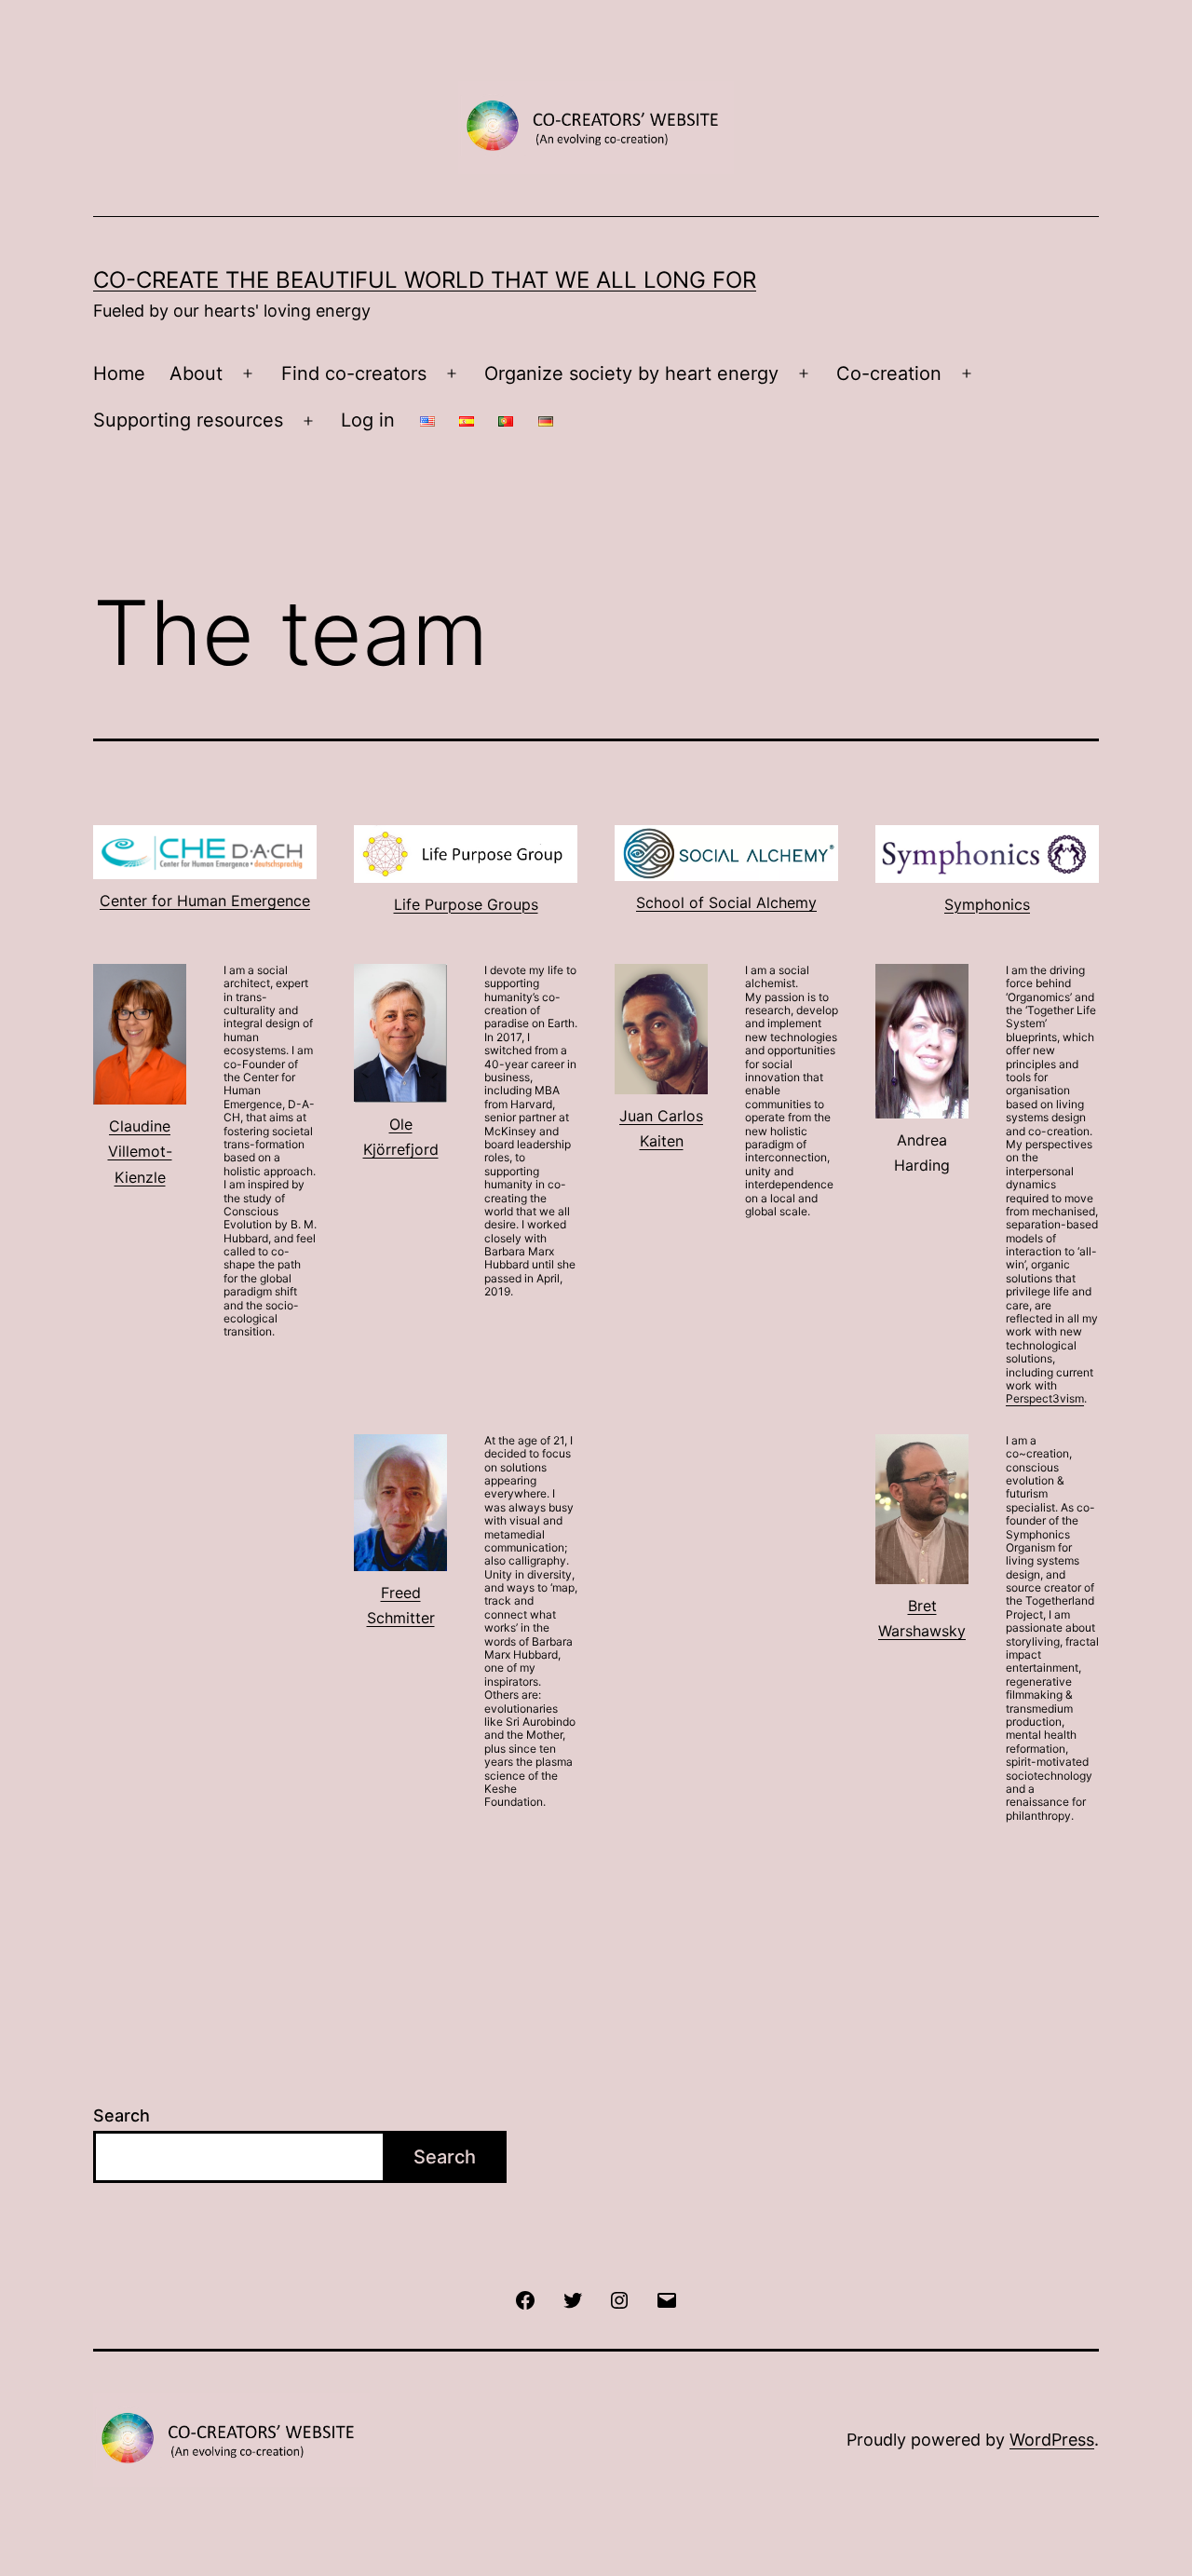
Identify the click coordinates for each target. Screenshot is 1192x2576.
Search (122, 2115)
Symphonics (987, 904)
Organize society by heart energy (631, 373)
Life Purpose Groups (466, 904)
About (196, 373)
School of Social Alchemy (726, 902)
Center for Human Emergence (205, 901)
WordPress (1052, 2440)
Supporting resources (188, 420)
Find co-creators (354, 373)
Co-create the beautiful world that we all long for (425, 280)
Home (119, 373)
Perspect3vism (1045, 1398)
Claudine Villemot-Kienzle (140, 1151)
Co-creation (889, 373)
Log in (368, 420)
